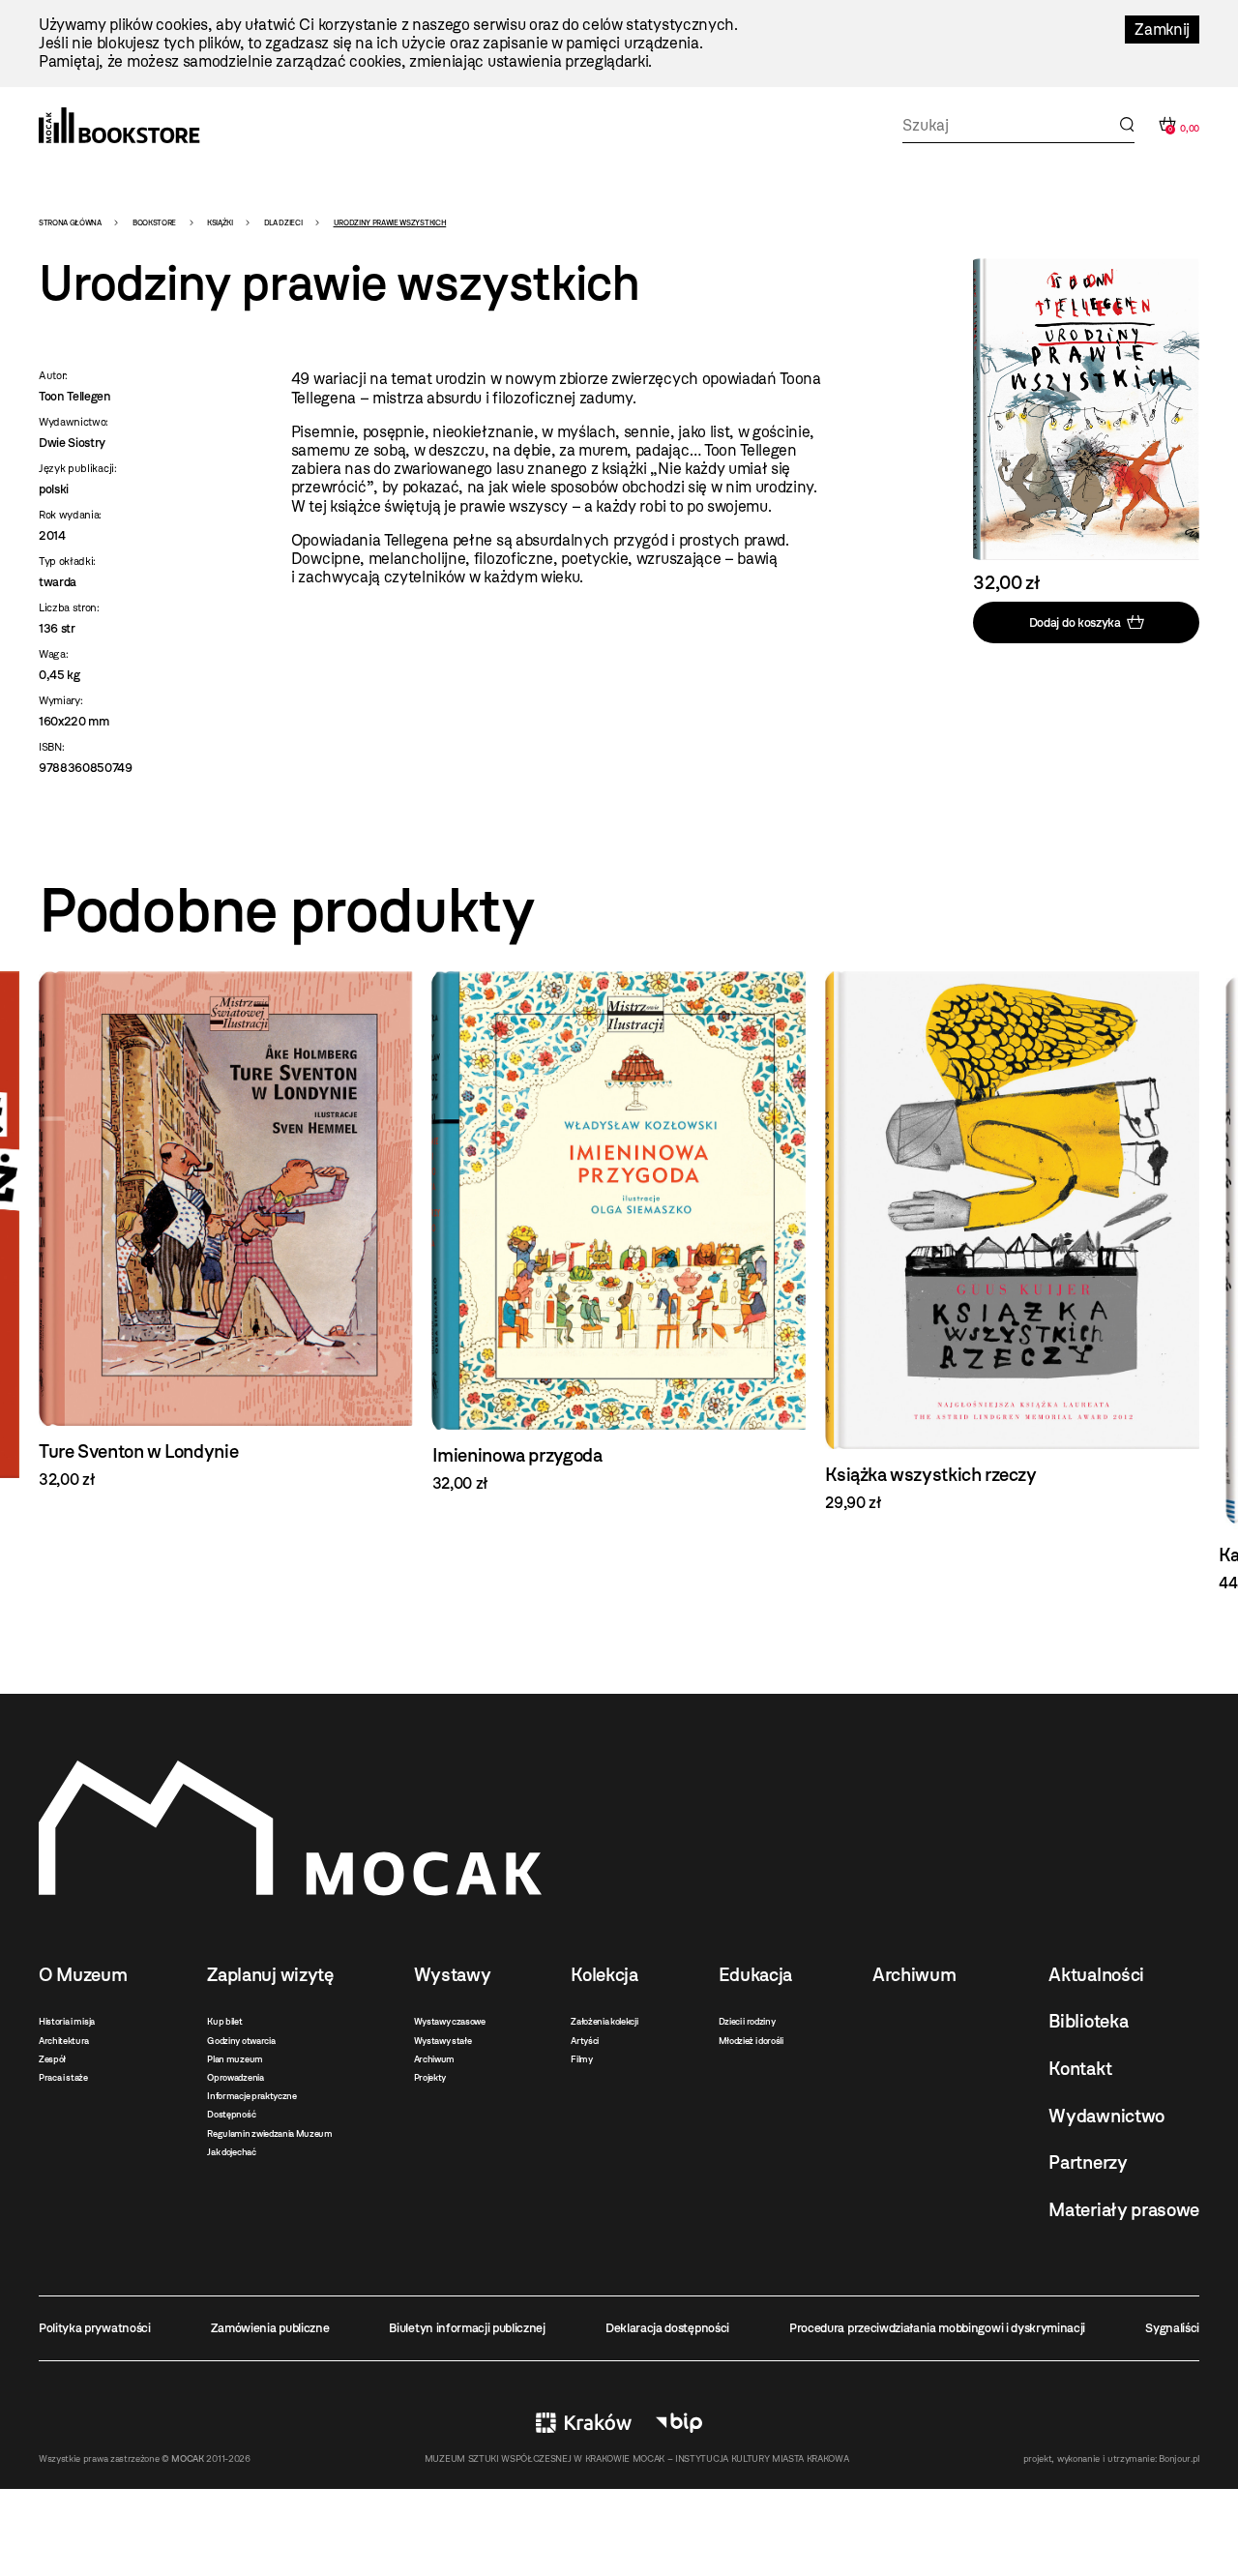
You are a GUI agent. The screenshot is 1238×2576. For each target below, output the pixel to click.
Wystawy (453, 1975)
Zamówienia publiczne (270, 2328)
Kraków (584, 2422)
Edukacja (755, 1975)
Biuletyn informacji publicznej (467, 2328)
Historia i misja (67, 2021)
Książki (220, 222)
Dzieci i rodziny (747, 2021)
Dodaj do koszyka (1075, 622)
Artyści (585, 2041)
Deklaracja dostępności (667, 2328)
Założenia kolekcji (604, 2021)
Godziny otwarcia (241, 2041)
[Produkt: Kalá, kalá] (1012, 1282)
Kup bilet (224, 2021)
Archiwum (434, 2059)
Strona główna (70, 222)
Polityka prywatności (95, 2328)
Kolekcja (604, 1975)
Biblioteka (1088, 2021)
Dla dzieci (283, 222)
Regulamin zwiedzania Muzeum (269, 2133)
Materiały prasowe (1124, 2210)
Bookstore (154, 222)
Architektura (64, 2041)
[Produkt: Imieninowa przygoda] (226, 1232)
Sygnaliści (1172, 2328)
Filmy (581, 2059)
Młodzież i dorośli (751, 2041)
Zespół (52, 2059)
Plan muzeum (235, 2059)
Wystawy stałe (443, 2041)
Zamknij (1162, 30)
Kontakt (1080, 2069)
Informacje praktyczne (251, 2096)
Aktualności (1096, 1975)
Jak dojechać (231, 2152)
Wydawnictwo (1106, 2116)
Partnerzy (1088, 2162)
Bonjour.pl (1179, 2458)
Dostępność (231, 2114)
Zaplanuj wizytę (270, 1975)
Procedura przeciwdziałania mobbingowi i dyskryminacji (937, 2328)
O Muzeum (83, 1975)
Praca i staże (63, 2077)
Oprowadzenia (235, 2077)
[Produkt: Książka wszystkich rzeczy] (619, 1242)
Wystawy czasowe (450, 2021)
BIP (679, 2422)
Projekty (430, 2077)
